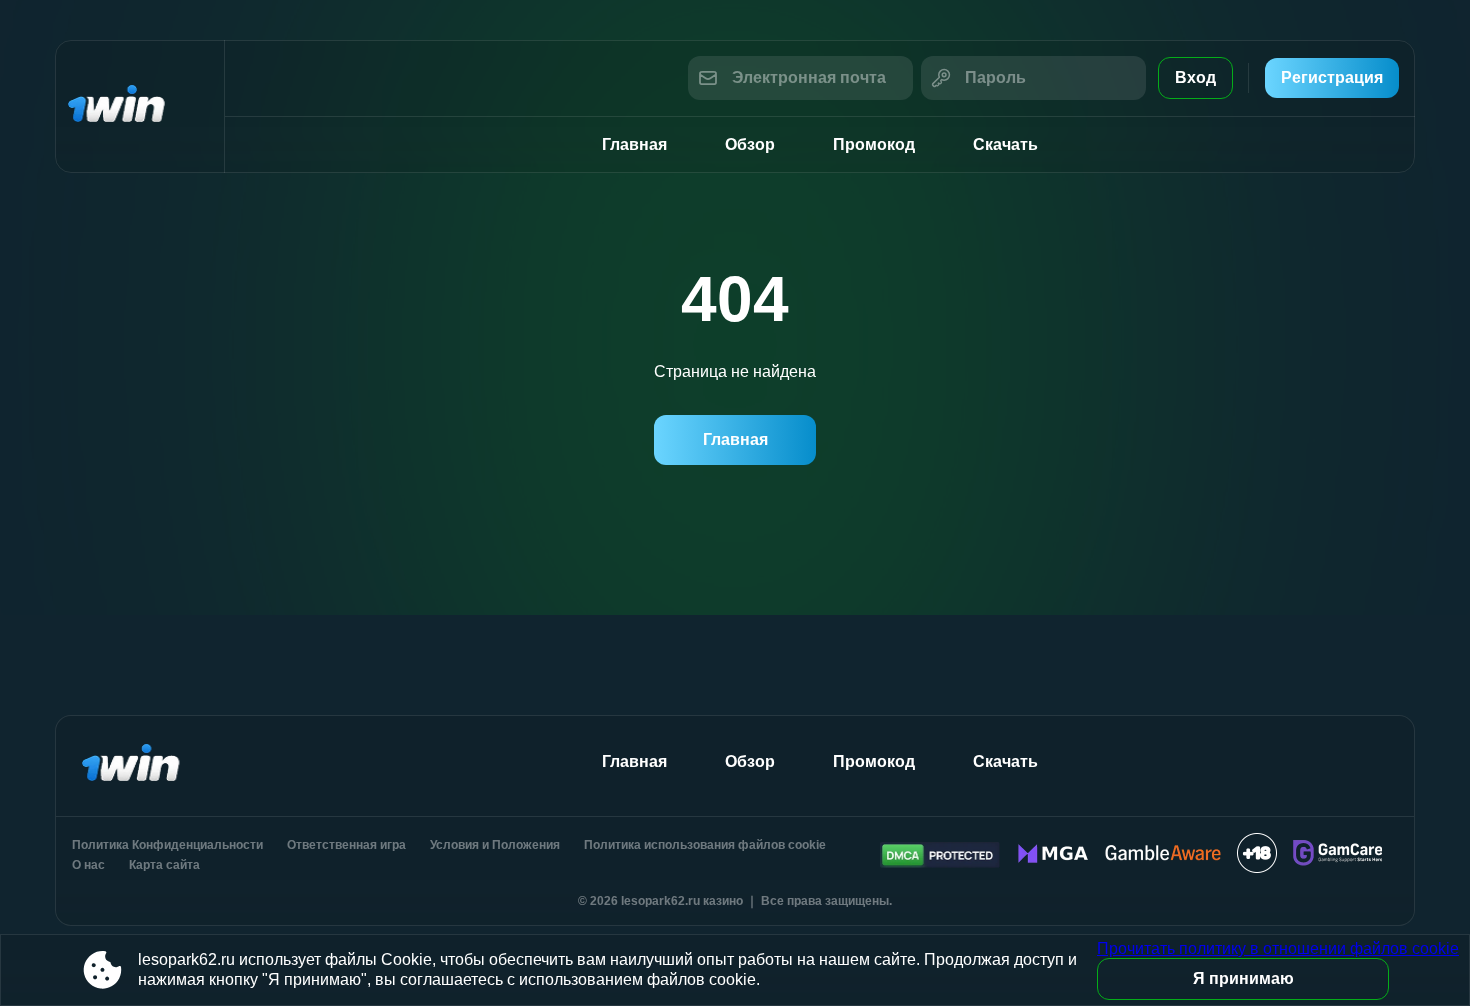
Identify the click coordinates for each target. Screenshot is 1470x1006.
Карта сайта (164, 865)
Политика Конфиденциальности (167, 845)
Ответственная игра (346, 845)
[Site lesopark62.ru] (140, 106)
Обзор (750, 144)
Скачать (1005, 144)
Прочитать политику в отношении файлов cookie (1278, 948)
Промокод (874, 144)
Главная (634, 144)
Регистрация (1332, 77)
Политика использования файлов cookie (705, 845)
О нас (88, 865)
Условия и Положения (495, 845)
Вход (1195, 77)
